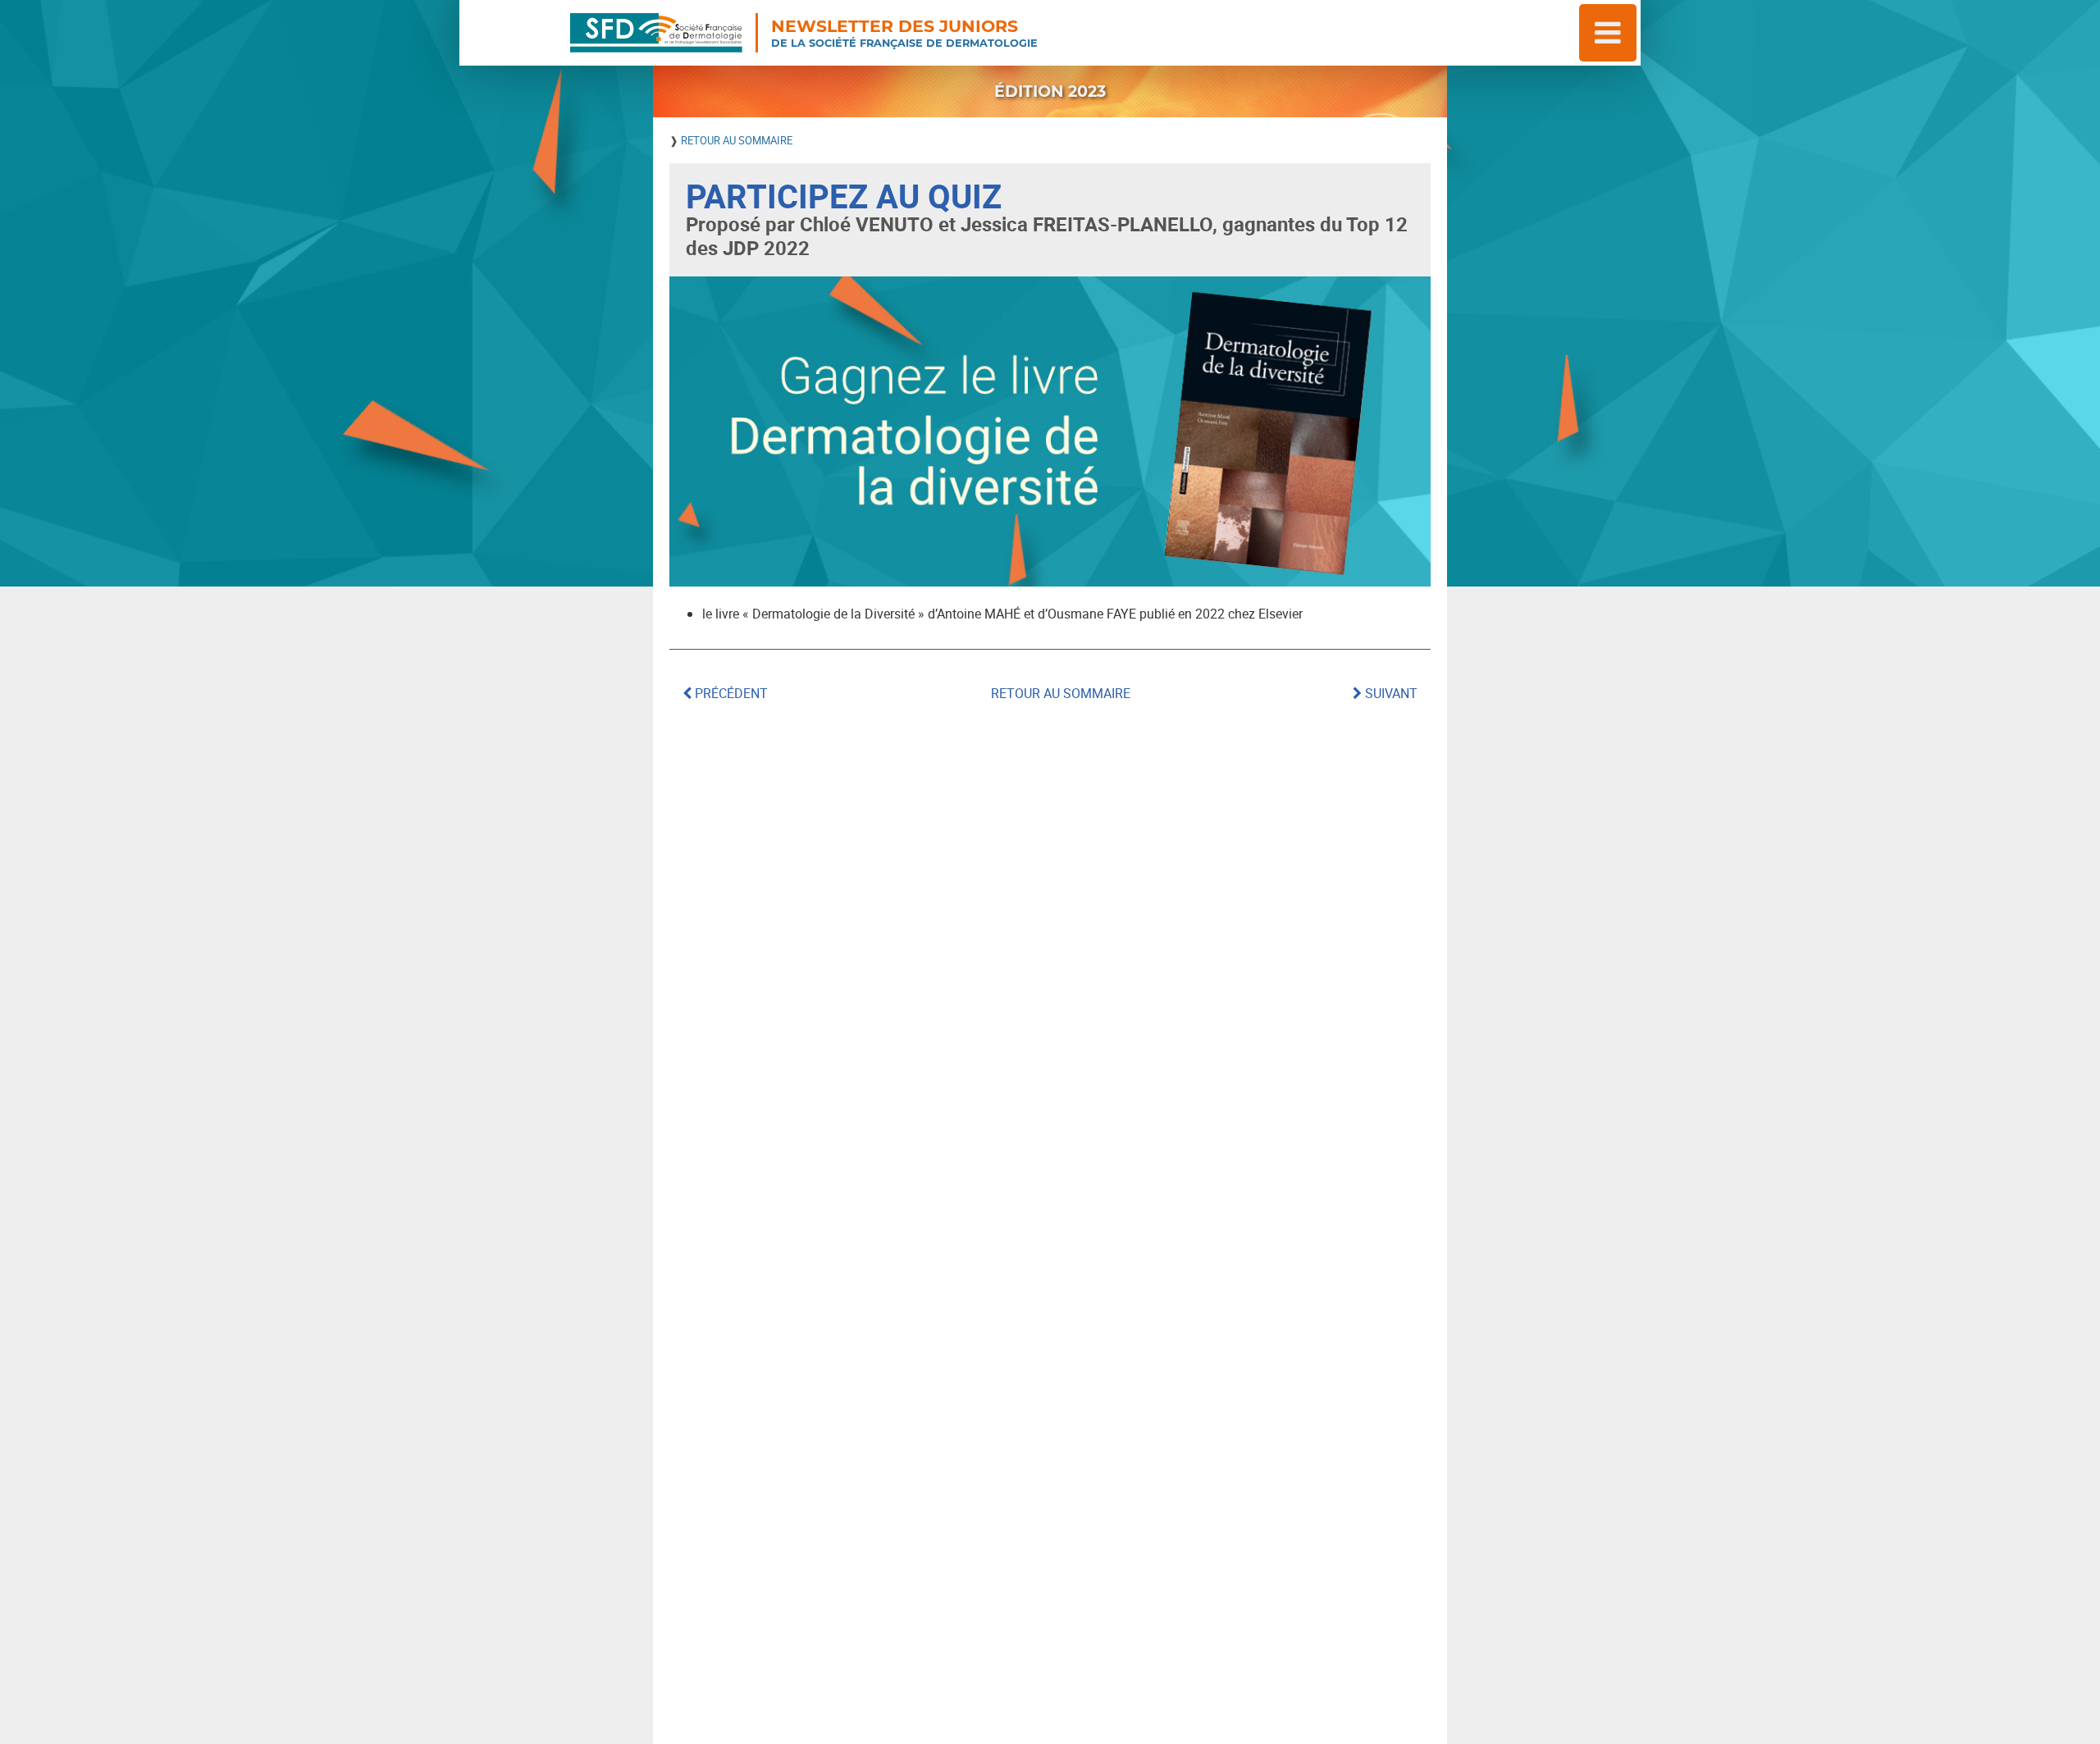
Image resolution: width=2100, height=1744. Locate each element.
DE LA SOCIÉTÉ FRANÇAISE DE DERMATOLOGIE (904, 33)
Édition (1050, 91)
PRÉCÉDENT (730, 693)
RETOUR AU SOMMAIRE (737, 140)
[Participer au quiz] (1050, 431)
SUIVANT (1390, 693)
